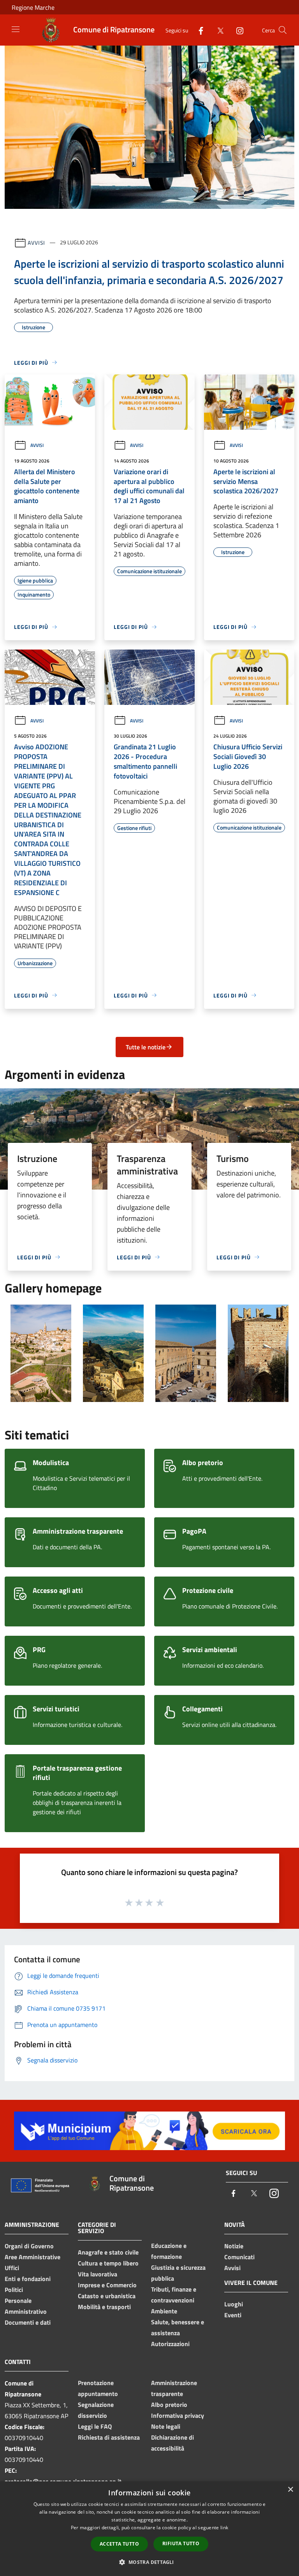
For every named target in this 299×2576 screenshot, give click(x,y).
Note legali (166, 2426)
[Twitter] (217, 30)
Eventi (233, 2315)
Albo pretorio (169, 2405)
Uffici (12, 2268)
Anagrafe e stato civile (108, 2252)
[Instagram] (237, 30)
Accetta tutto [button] (119, 2544)
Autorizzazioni (170, 2344)
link (224, 2527)
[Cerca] (283, 30)
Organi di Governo (29, 2246)
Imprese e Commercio (107, 2285)
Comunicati (239, 2257)
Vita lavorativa (98, 2274)
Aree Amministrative (33, 2257)
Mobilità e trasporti (104, 2307)
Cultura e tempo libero (108, 2263)
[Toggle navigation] (16, 29)
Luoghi (234, 2304)
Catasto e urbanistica (107, 2296)
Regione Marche (33, 7)
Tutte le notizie (146, 1047)
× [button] (290, 2490)
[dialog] (149, 2529)
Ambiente (164, 2311)
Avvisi (36, 242)
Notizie (234, 2246)
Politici (14, 2290)
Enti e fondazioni (28, 2279)
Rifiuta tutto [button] (181, 2543)
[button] (149, 2562)
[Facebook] (198, 30)
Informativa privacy (178, 2415)
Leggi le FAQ (95, 2426)
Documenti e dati (28, 2322)
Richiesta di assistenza (109, 2437)
